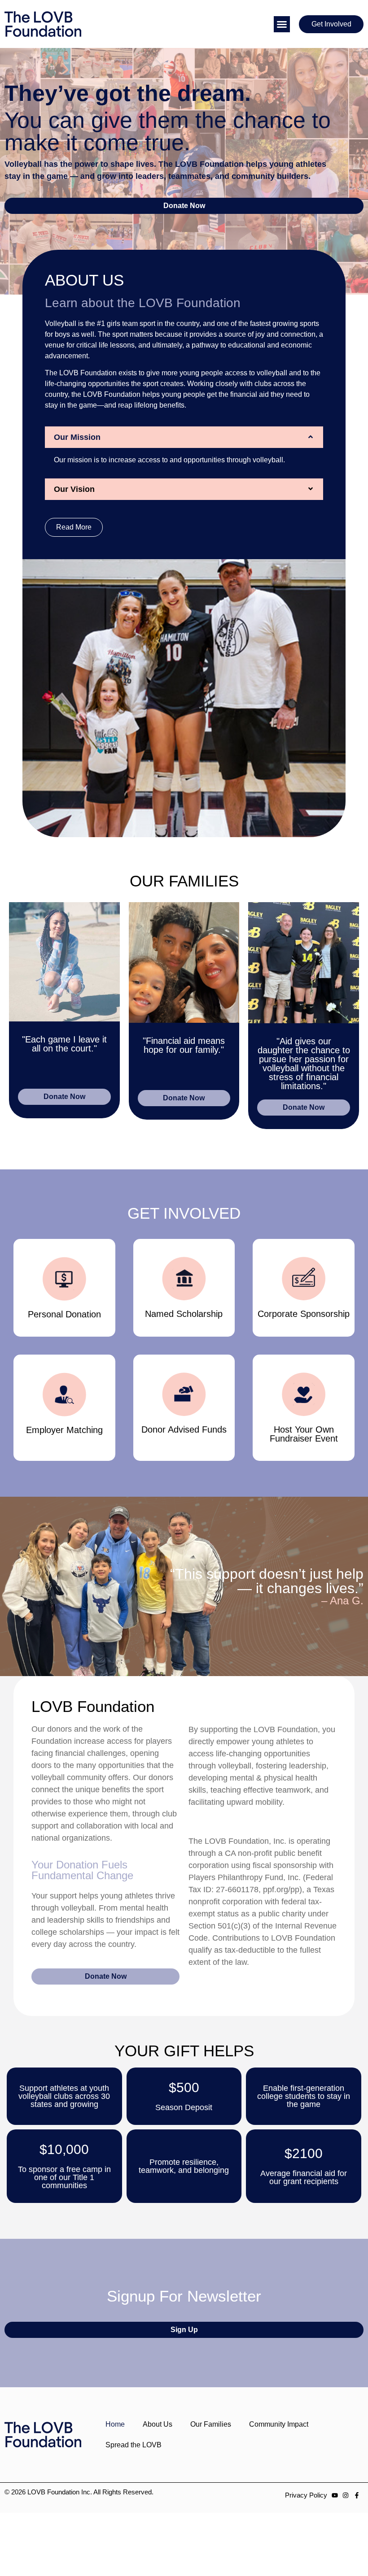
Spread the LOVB (134, 2445)
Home (115, 2424)
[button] (282, 24)
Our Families (211, 2424)
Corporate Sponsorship (304, 1314)
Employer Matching (64, 1430)
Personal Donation (64, 1314)
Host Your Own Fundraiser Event (304, 1434)
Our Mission (77, 437)
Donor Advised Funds (184, 1429)
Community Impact (279, 2424)
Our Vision (74, 489)
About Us (158, 2424)
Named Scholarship (184, 1314)
